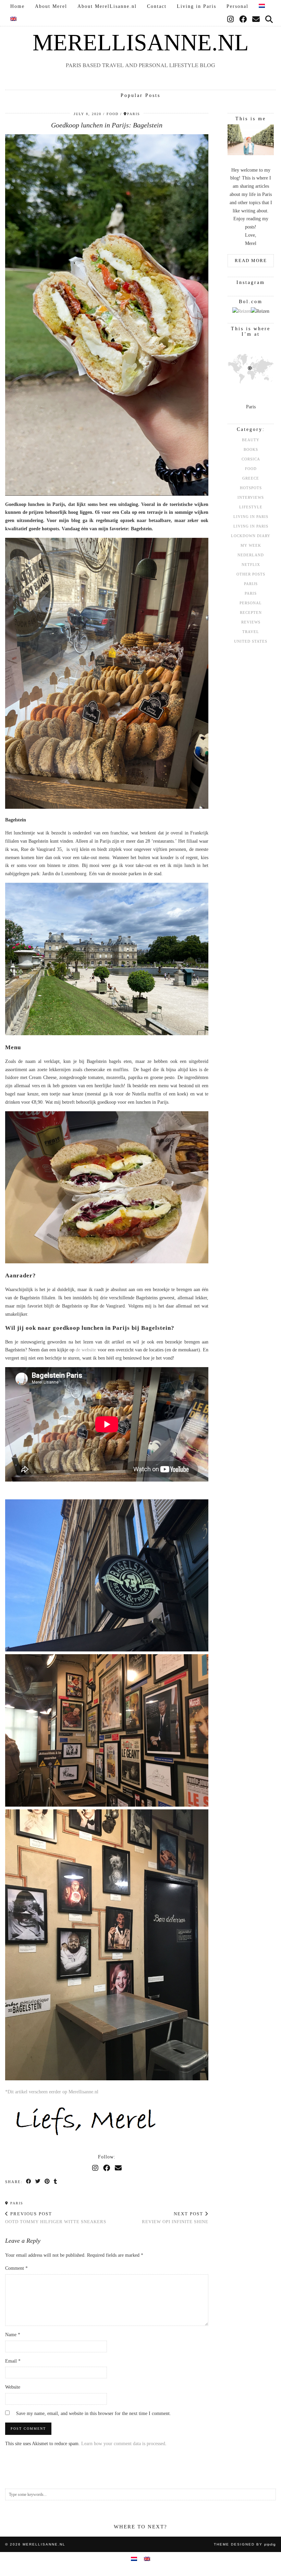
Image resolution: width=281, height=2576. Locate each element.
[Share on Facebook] (29, 2182)
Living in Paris (197, 6)
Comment (16, 2268)
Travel (251, 632)
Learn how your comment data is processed (123, 2444)
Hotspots (251, 488)
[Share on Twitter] (38, 2182)
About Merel (51, 6)
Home (17, 6)
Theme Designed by (245, 2544)
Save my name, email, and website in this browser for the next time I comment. (94, 2413)
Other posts (251, 574)
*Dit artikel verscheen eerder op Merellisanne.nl (52, 2092)
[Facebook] (243, 20)
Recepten (251, 612)
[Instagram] (231, 20)
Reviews (251, 622)
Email (13, 2361)
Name (13, 2335)
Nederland (251, 555)
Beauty (251, 440)
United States (251, 641)
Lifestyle (251, 507)
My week (251, 545)
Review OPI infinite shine (175, 2218)
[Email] (256, 20)
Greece (251, 478)
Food (113, 114)
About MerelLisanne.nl (107, 6)
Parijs (251, 584)
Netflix (251, 565)
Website (13, 2387)
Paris (16, 2203)
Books (251, 449)
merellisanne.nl (141, 42)
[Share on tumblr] (56, 2182)
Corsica (251, 459)
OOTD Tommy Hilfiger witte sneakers (56, 2218)
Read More (251, 261)
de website (85, 1350)
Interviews (251, 497)
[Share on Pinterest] (47, 2182)
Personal (237, 6)
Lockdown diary (251, 536)
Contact (157, 6)
